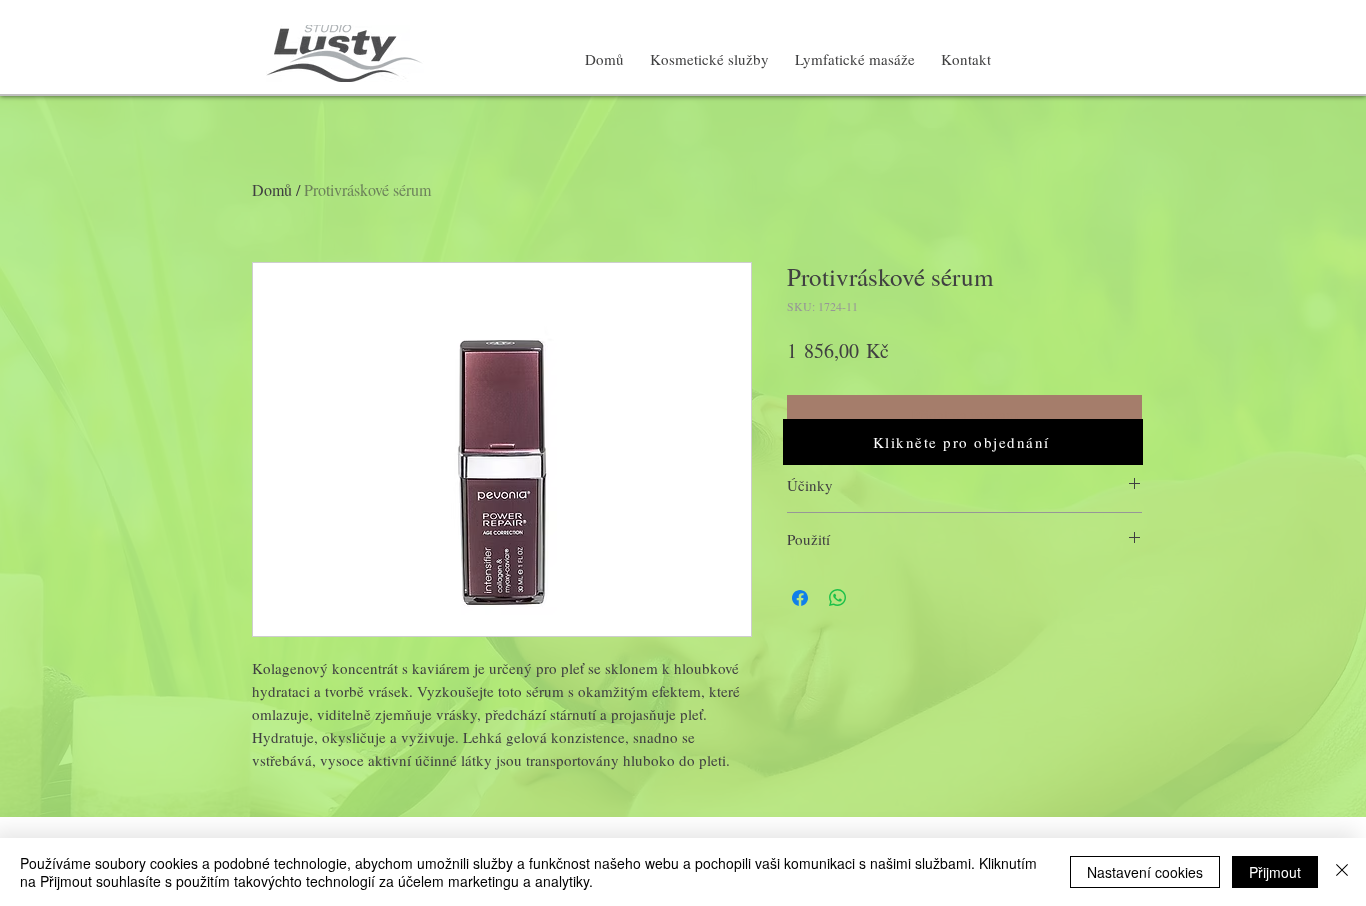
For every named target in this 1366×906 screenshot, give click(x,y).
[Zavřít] (1342, 872)
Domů (272, 189)
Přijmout (1275, 872)
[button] (963, 442)
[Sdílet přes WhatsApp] (838, 598)
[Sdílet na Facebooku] (800, 598)
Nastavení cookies (1145, 872)
